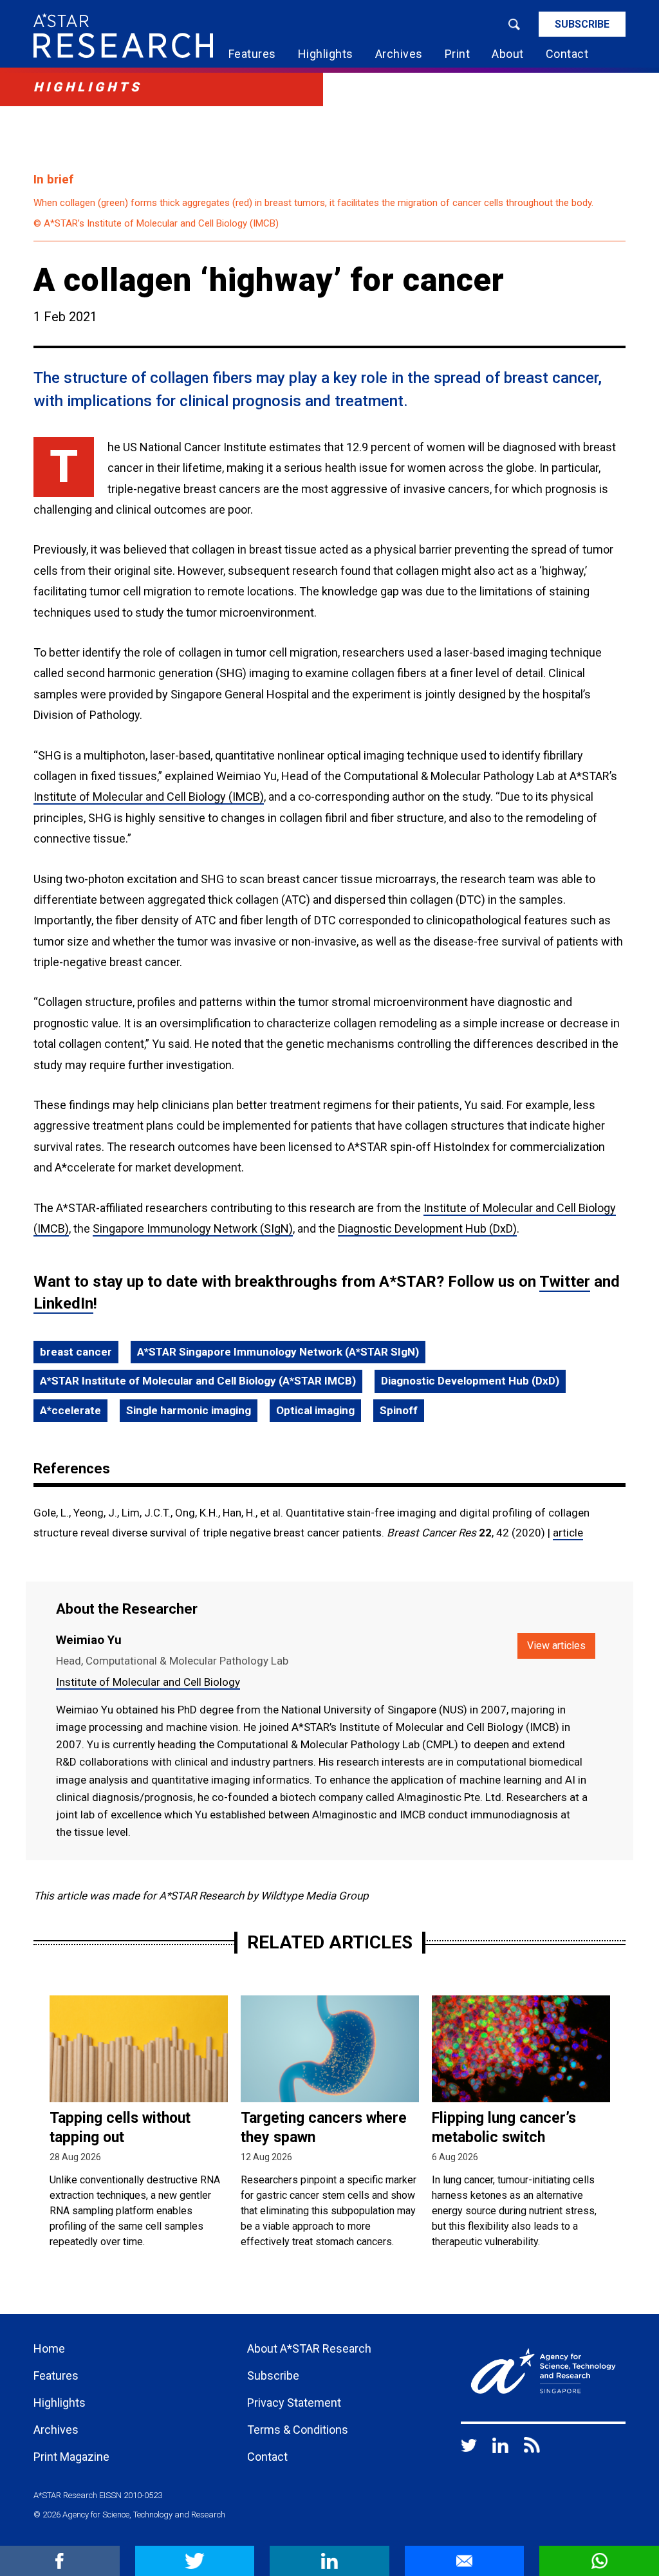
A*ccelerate (70, 1410)
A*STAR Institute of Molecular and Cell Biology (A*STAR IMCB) (198, 1381)
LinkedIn (63, 1303)
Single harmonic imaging (189, 1410)
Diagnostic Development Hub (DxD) (427, 1228)
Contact (567, 54)
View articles (556, 1646)
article (568, 1533)
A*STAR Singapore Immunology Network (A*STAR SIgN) (278, 1352)
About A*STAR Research (309, 2348)
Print (458, 54)
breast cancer (76, 1352)
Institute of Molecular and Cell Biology (148, 1682)
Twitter (565, 1282)
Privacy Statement (294, 2403)
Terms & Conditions (298, 2430)
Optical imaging (315, 1410)
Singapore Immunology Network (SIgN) (193, 1228)
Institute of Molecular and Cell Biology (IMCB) (149, 797)
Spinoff (399, 1410)
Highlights (326, 54)
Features (252, 54)
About (508, 54)
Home (49, 2348)
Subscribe (582, 24)
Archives (399, 54)
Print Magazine (71, 2457)
